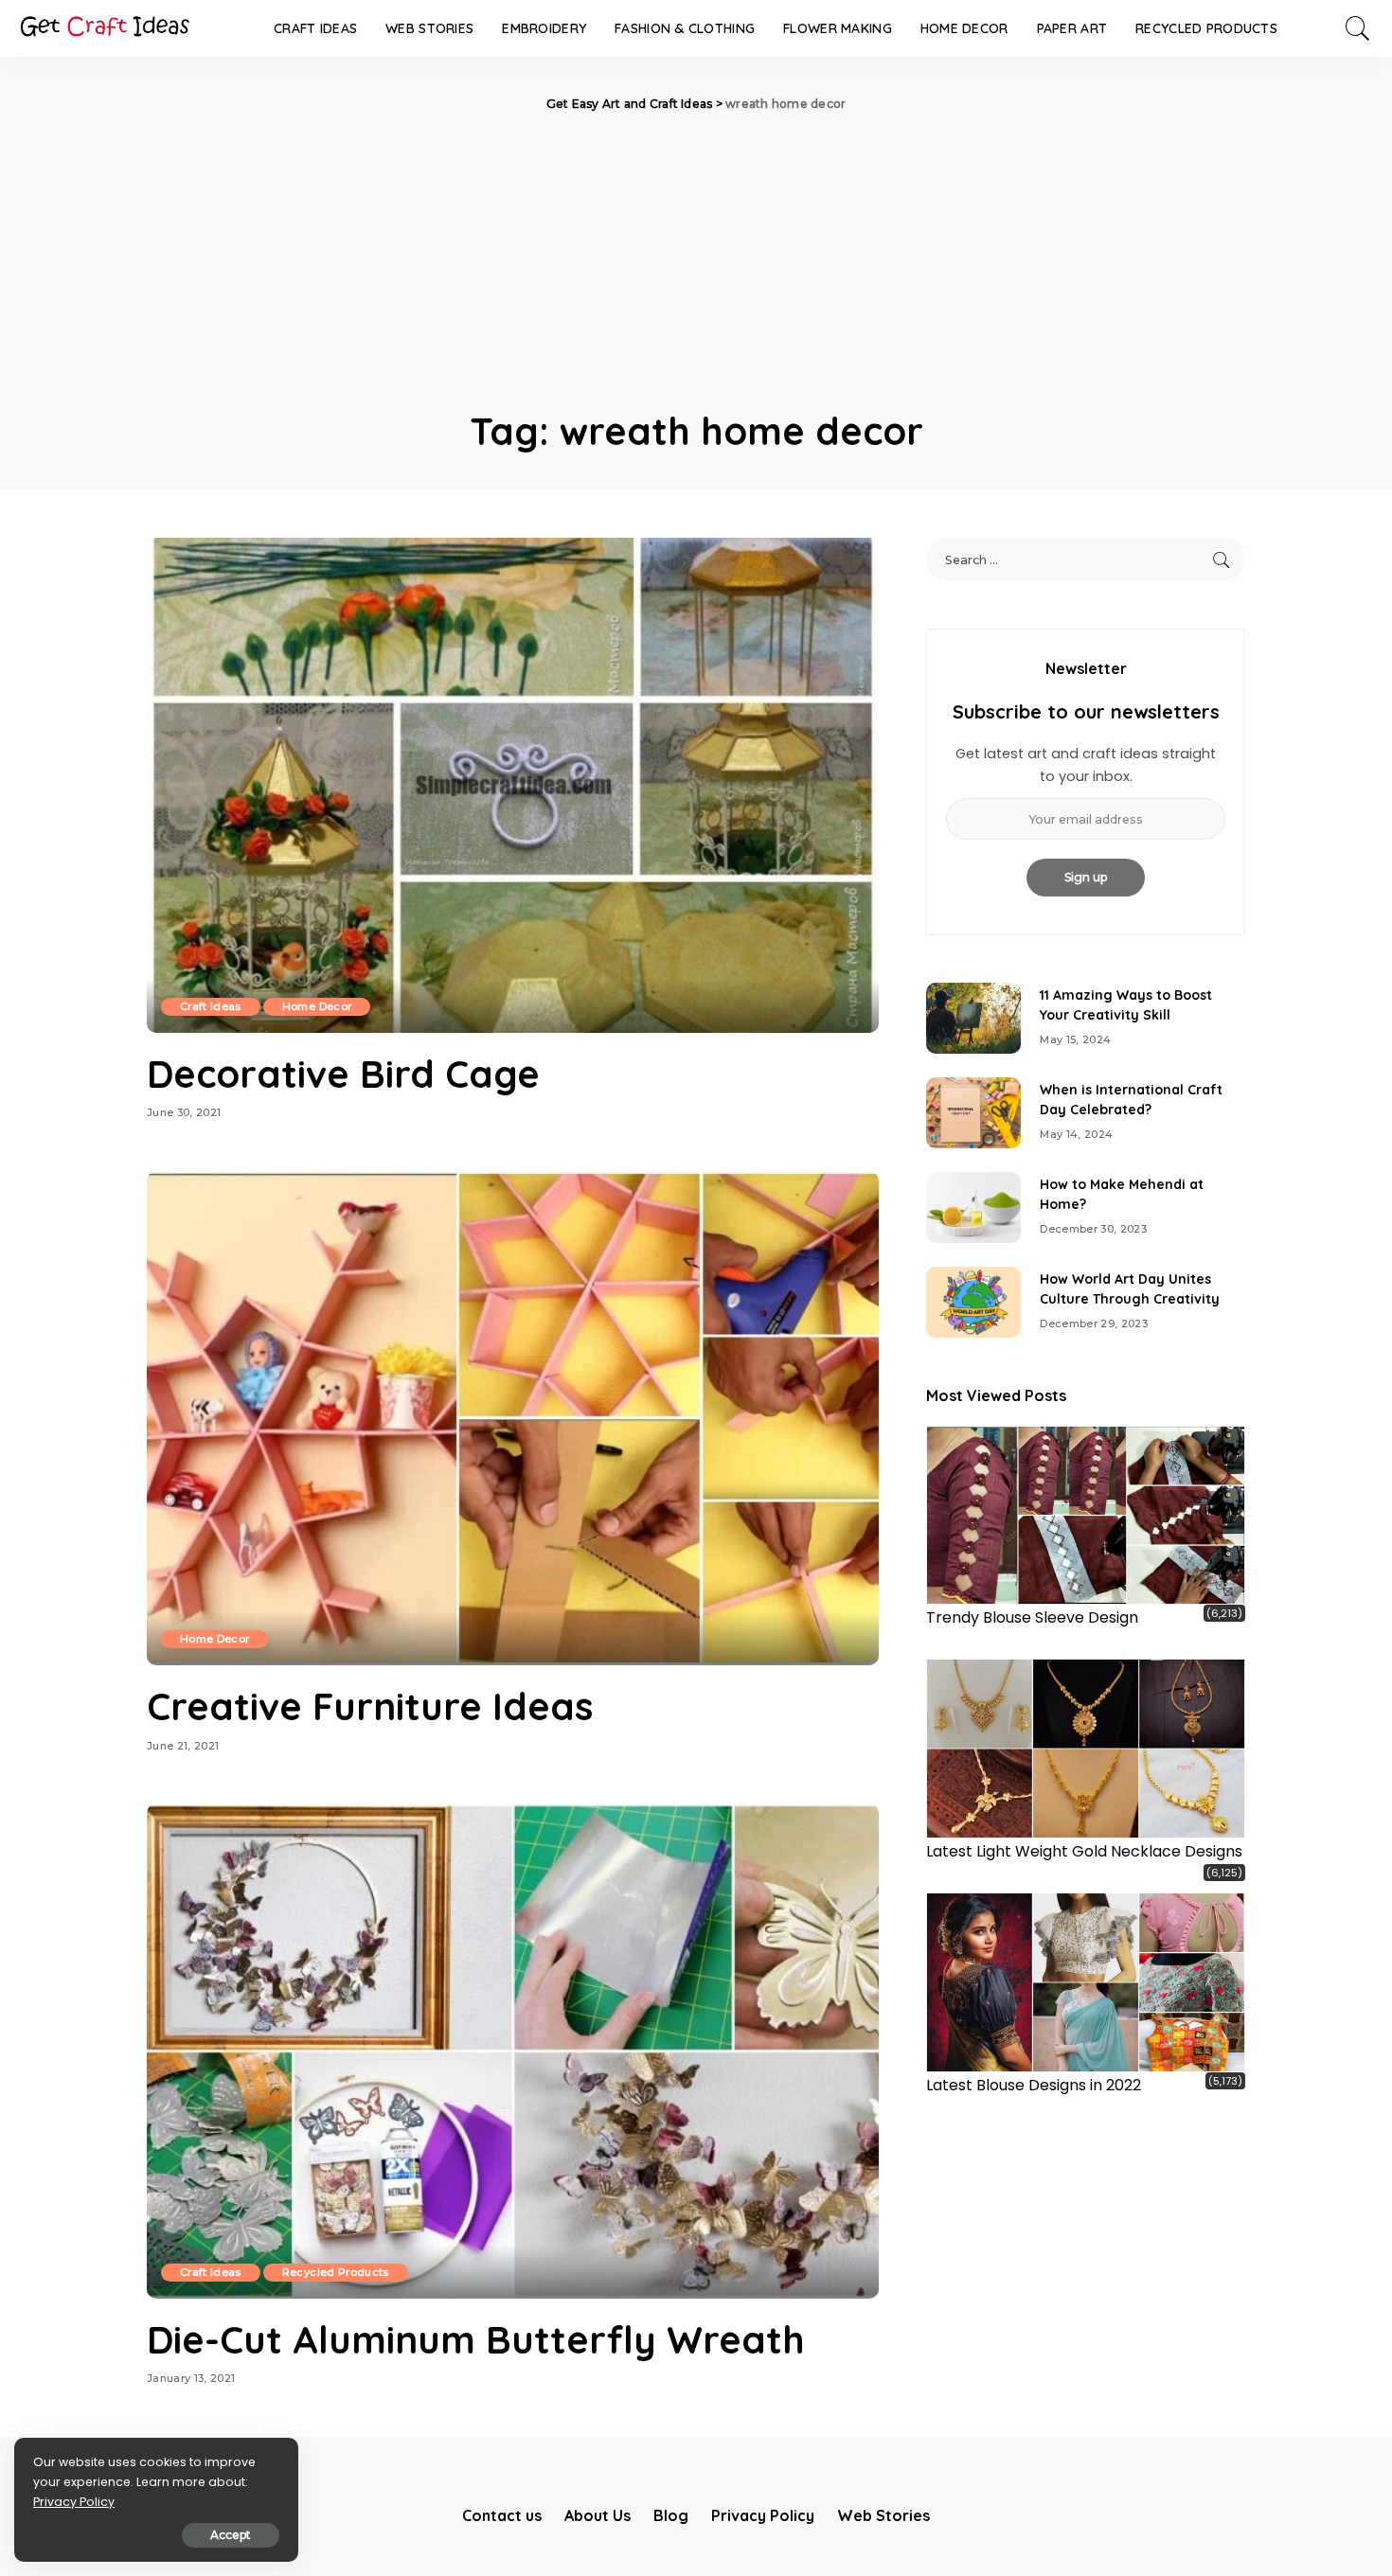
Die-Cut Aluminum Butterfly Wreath (476, 2339)
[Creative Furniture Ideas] (513, 1418)
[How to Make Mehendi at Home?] (973, 1208)
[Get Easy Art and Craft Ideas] (104, 28)
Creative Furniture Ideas (370, 1706)
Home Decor (317, 1006)
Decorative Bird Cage (343, 1074)
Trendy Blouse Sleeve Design (1032, 1617)
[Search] (1358, 28)
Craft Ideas (211, 1006)
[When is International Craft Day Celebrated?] (973, 1113)
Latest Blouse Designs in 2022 (1034, 2085)
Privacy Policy (74, 2502)
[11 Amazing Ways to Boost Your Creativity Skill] (973, 1018)
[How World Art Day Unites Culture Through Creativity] (973, 1302)
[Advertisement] (696, 256)
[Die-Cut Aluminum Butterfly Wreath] (513, 2051)
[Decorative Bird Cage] (513, 785)
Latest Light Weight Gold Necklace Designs (1084, 1851)
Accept (231, 2535)
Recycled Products (336, 2272)
